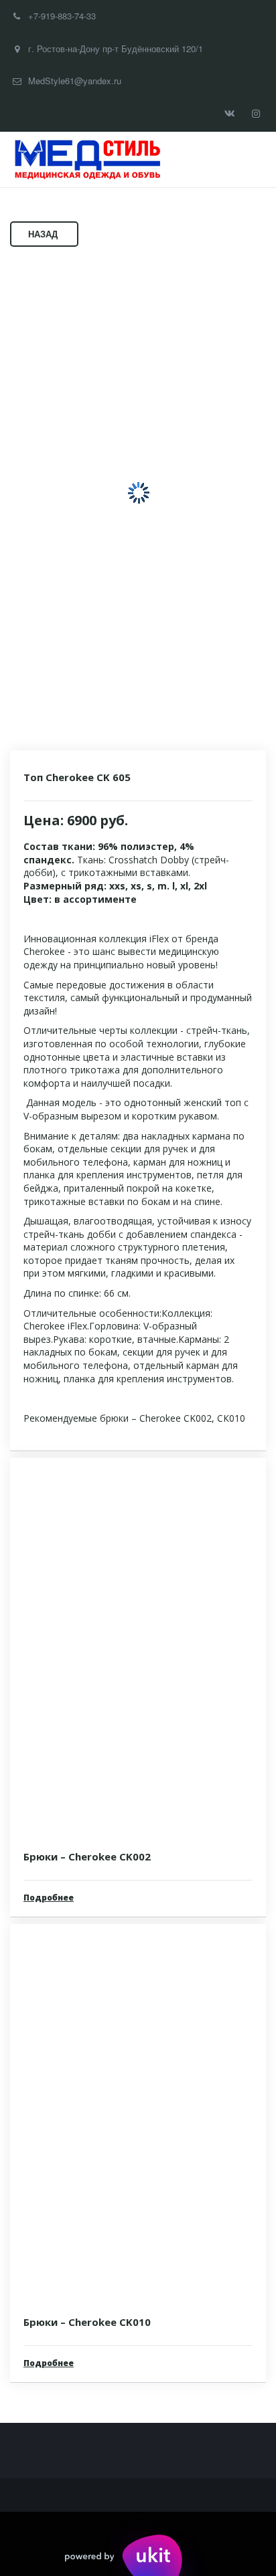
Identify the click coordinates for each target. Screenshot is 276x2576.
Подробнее (49, 1898)
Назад (44, 234)
